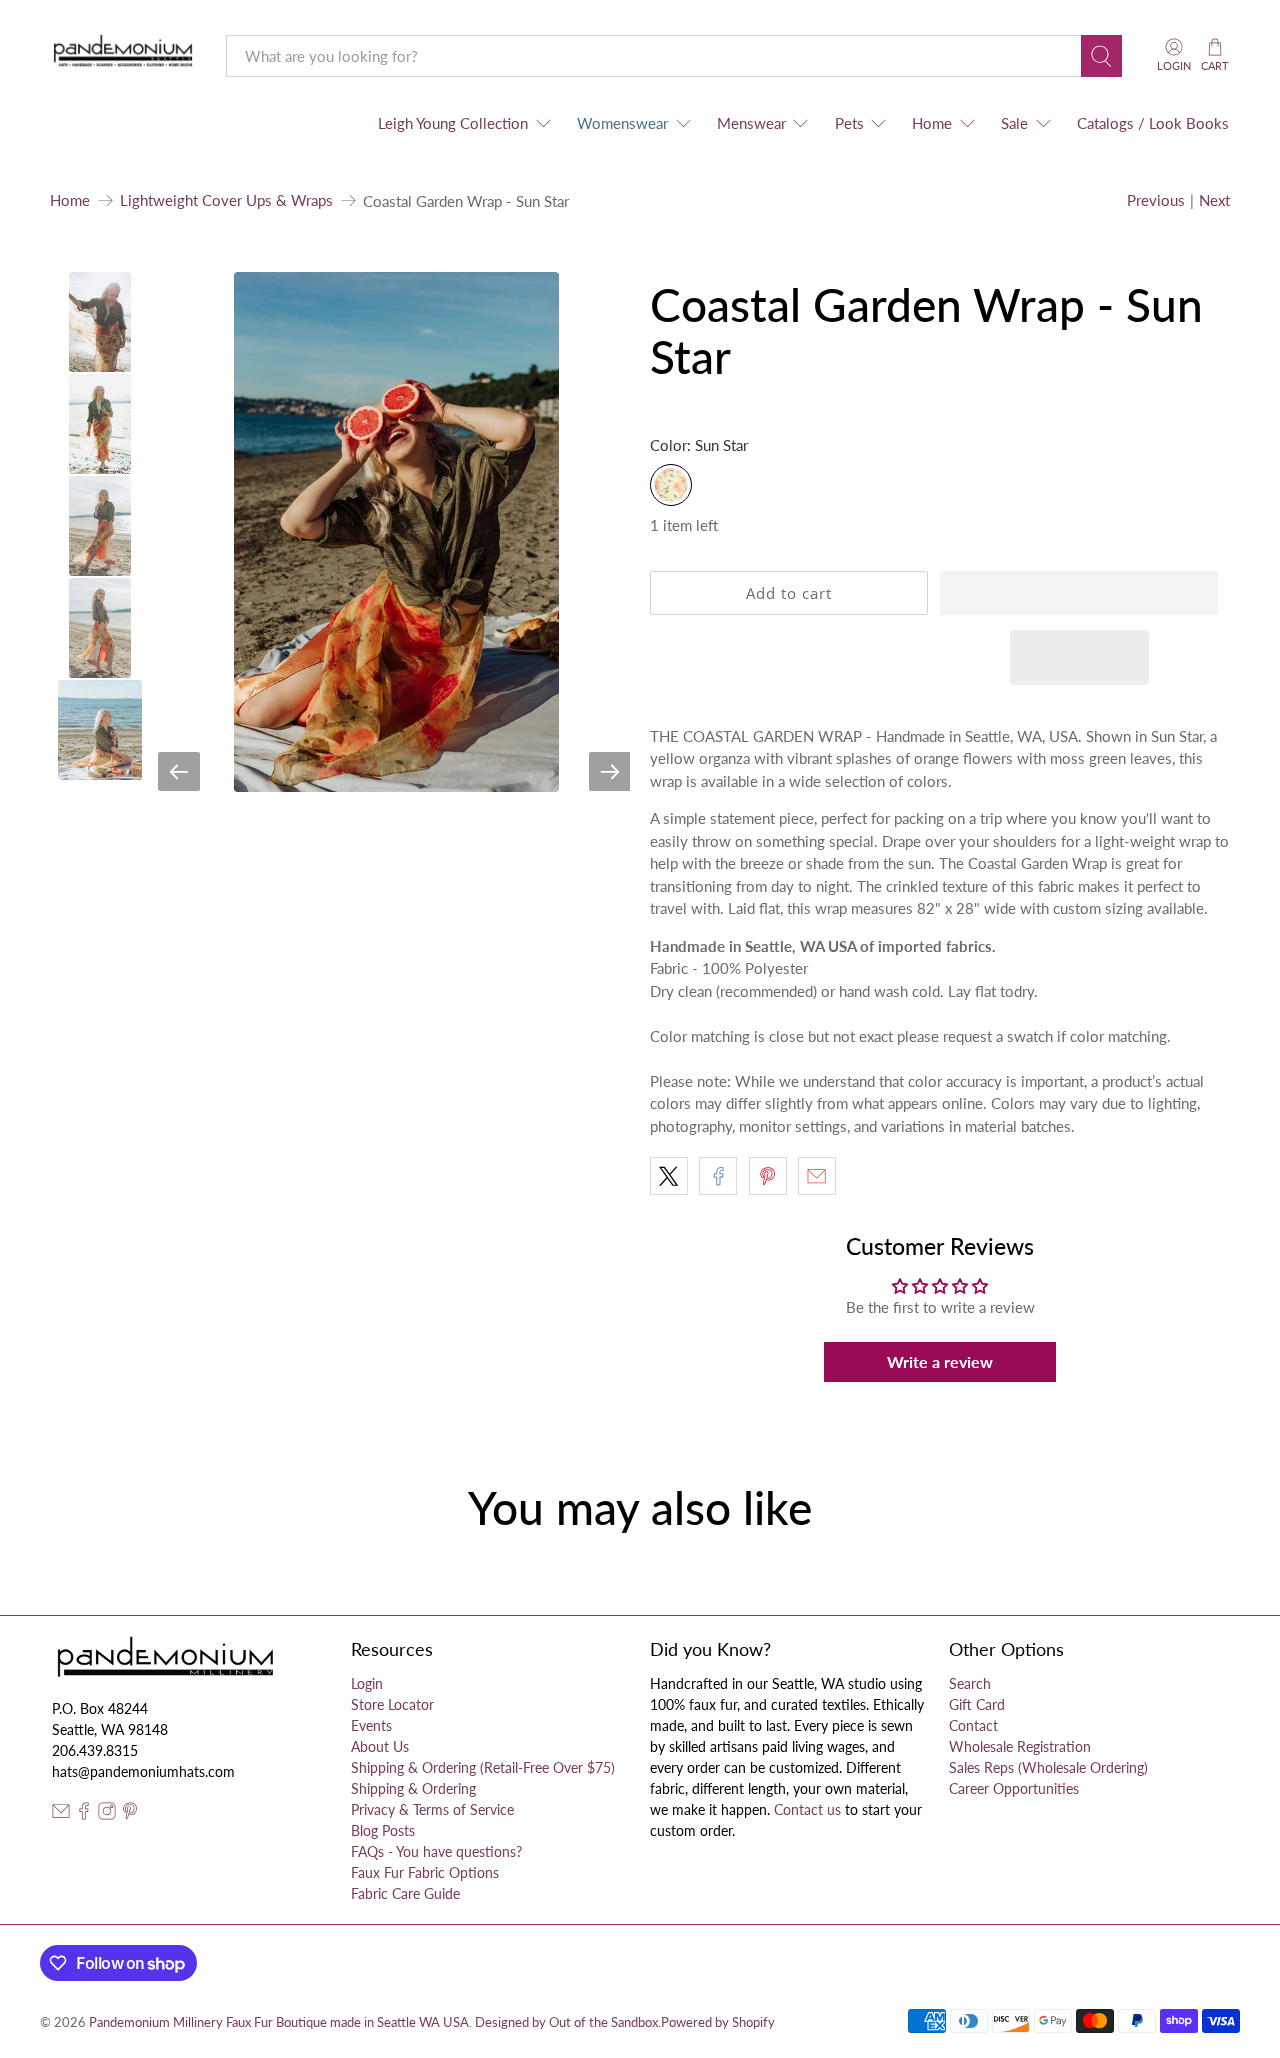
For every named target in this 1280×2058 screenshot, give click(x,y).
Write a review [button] (940, 1361)
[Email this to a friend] (817, 1176)
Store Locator (392, 1704)
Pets (849, 123)
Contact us (807, 1809)
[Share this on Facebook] (718, 1176)
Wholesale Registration (1020, 1746)
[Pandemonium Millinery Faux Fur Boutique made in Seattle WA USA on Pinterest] (130, 1814)
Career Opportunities (1014, 1788)
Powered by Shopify (718, 2022)
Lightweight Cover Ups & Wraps (226, 200)
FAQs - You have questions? (436, 1851)
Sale (1014, 123)
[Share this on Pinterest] (768, 1176)
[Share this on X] (669, 1176)
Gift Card (977, 1704)
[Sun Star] (671, 485)
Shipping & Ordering (413, 1788)
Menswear (751, 123)
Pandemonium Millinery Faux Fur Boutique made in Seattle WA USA (279, 2022)
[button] (1079, 593)
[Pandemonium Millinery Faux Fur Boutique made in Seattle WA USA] (123, 55)
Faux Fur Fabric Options (425, 1872)
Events (371, 1725)
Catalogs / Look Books (1153, 123)
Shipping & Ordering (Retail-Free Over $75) (483, 1767)
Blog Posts (383, 1830)
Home (932, 123)
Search (970, 1683)
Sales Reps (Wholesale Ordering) (1048, 1767)
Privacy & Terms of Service (432, 1809)
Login (367, 1683)
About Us (380, 1746)
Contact (973, 1725)
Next (1214, 200)
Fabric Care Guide (405, 1893)
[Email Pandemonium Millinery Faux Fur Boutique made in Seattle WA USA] (61, 1814)
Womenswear (622, 123)
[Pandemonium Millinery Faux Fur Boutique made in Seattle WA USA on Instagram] (107, 1814)
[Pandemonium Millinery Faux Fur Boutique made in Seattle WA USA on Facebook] (84, 1814)
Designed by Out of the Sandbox (566, 2022)
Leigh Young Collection (453, 123)
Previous (1156, 200)
